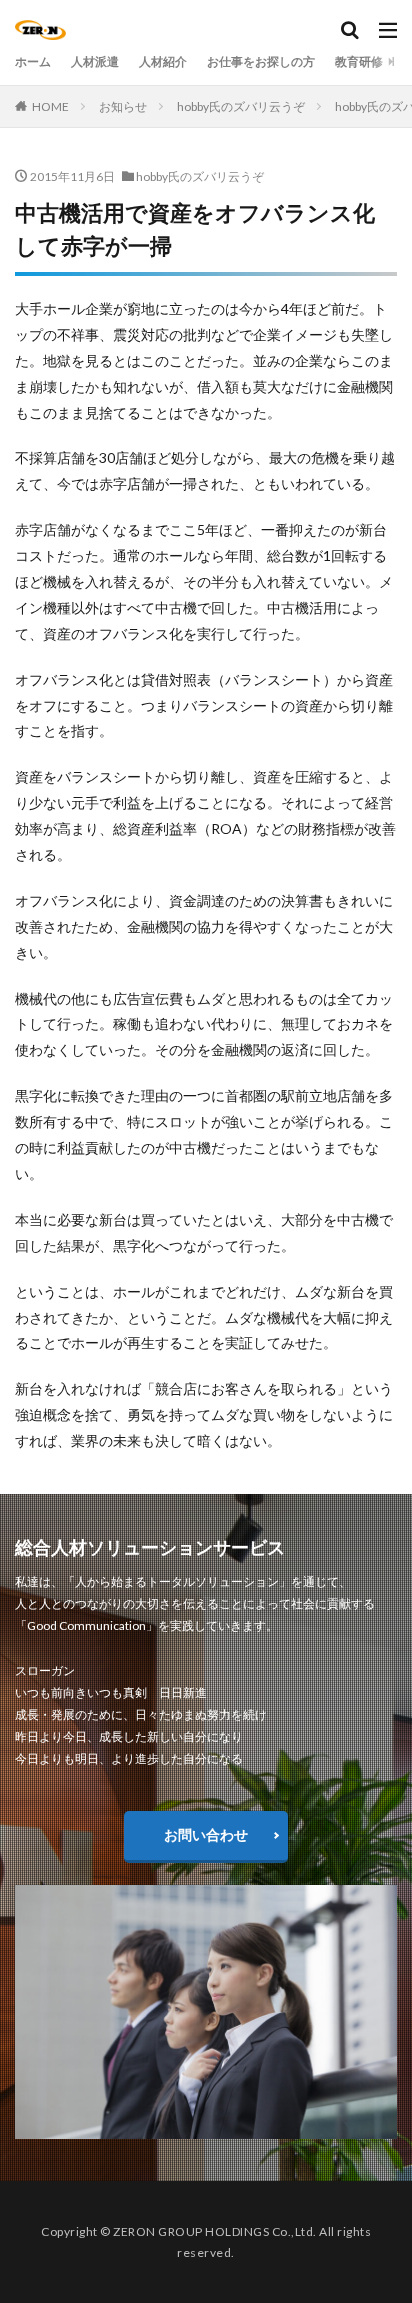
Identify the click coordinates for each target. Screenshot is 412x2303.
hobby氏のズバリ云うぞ (241, 106)
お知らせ (123, 106)
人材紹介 (163, 61)
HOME (50, 106)
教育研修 (359, 61)
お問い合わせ (206, 1834)
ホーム (33, 61)
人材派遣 (95, 61)
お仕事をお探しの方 (261, 61)
